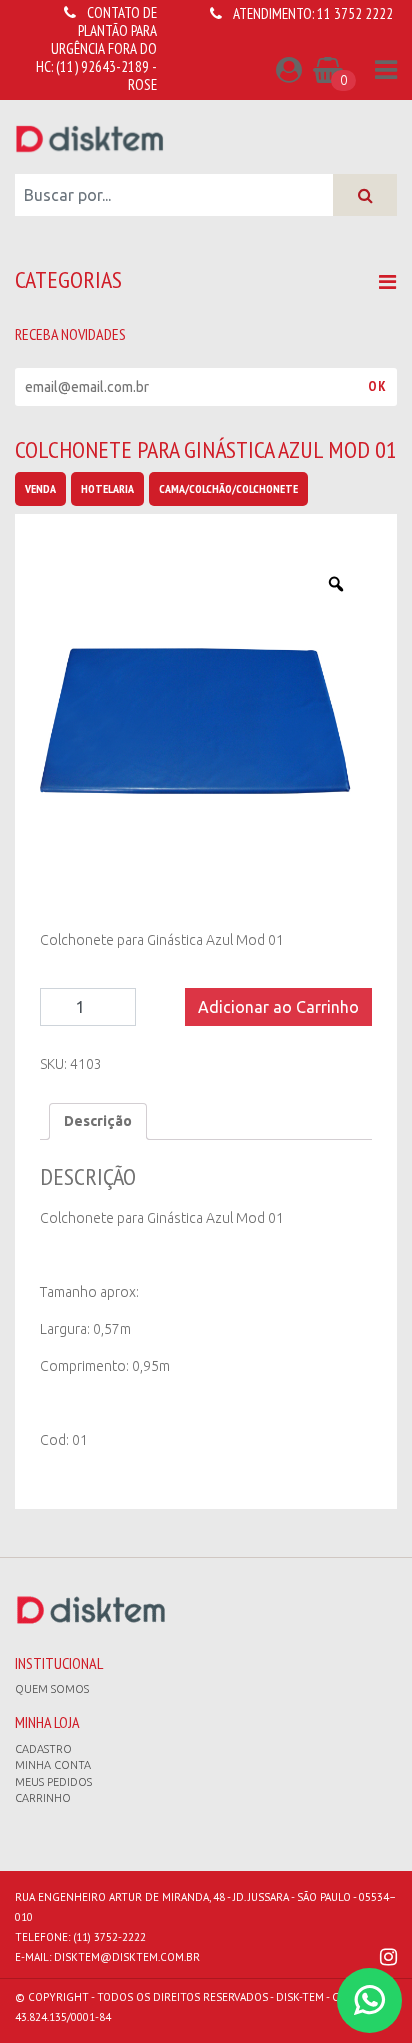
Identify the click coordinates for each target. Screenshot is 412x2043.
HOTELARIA (107, 488)
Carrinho (43, 1798)
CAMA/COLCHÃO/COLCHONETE (228, 488)
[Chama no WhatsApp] (369, 2000)
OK (377, 386)
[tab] (98, 1121)
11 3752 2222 (355, 13)
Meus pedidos (53, 1782)
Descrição (98, 1121)
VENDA (40, 488)
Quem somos (52, 1689)
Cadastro (43, 1749)
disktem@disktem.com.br (127, 1957)
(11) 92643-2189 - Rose (106, 75)
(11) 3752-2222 (109, 1937)
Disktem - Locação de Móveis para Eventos (90, 138)
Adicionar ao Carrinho (278, 1007)
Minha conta (53, 1765)
